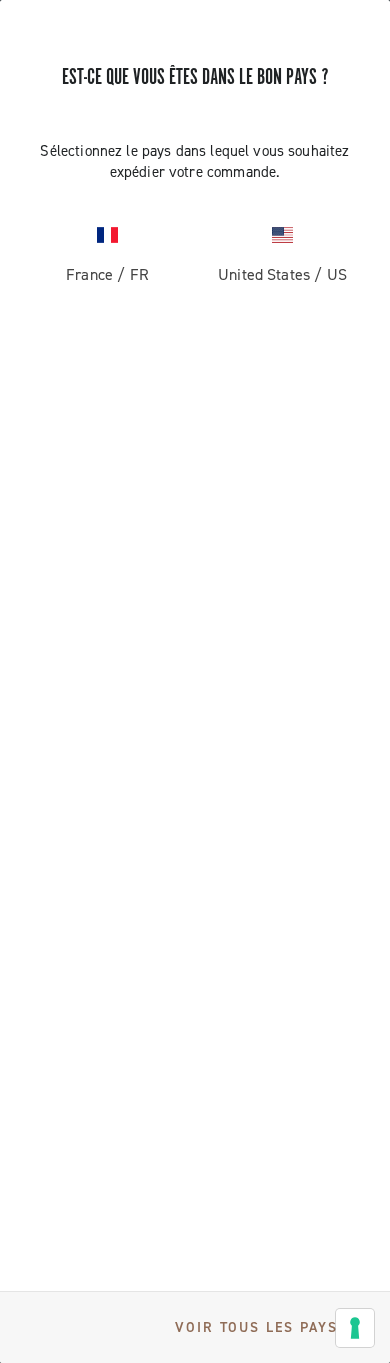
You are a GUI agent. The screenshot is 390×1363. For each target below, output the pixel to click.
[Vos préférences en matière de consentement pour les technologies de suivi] (355, 1328)
